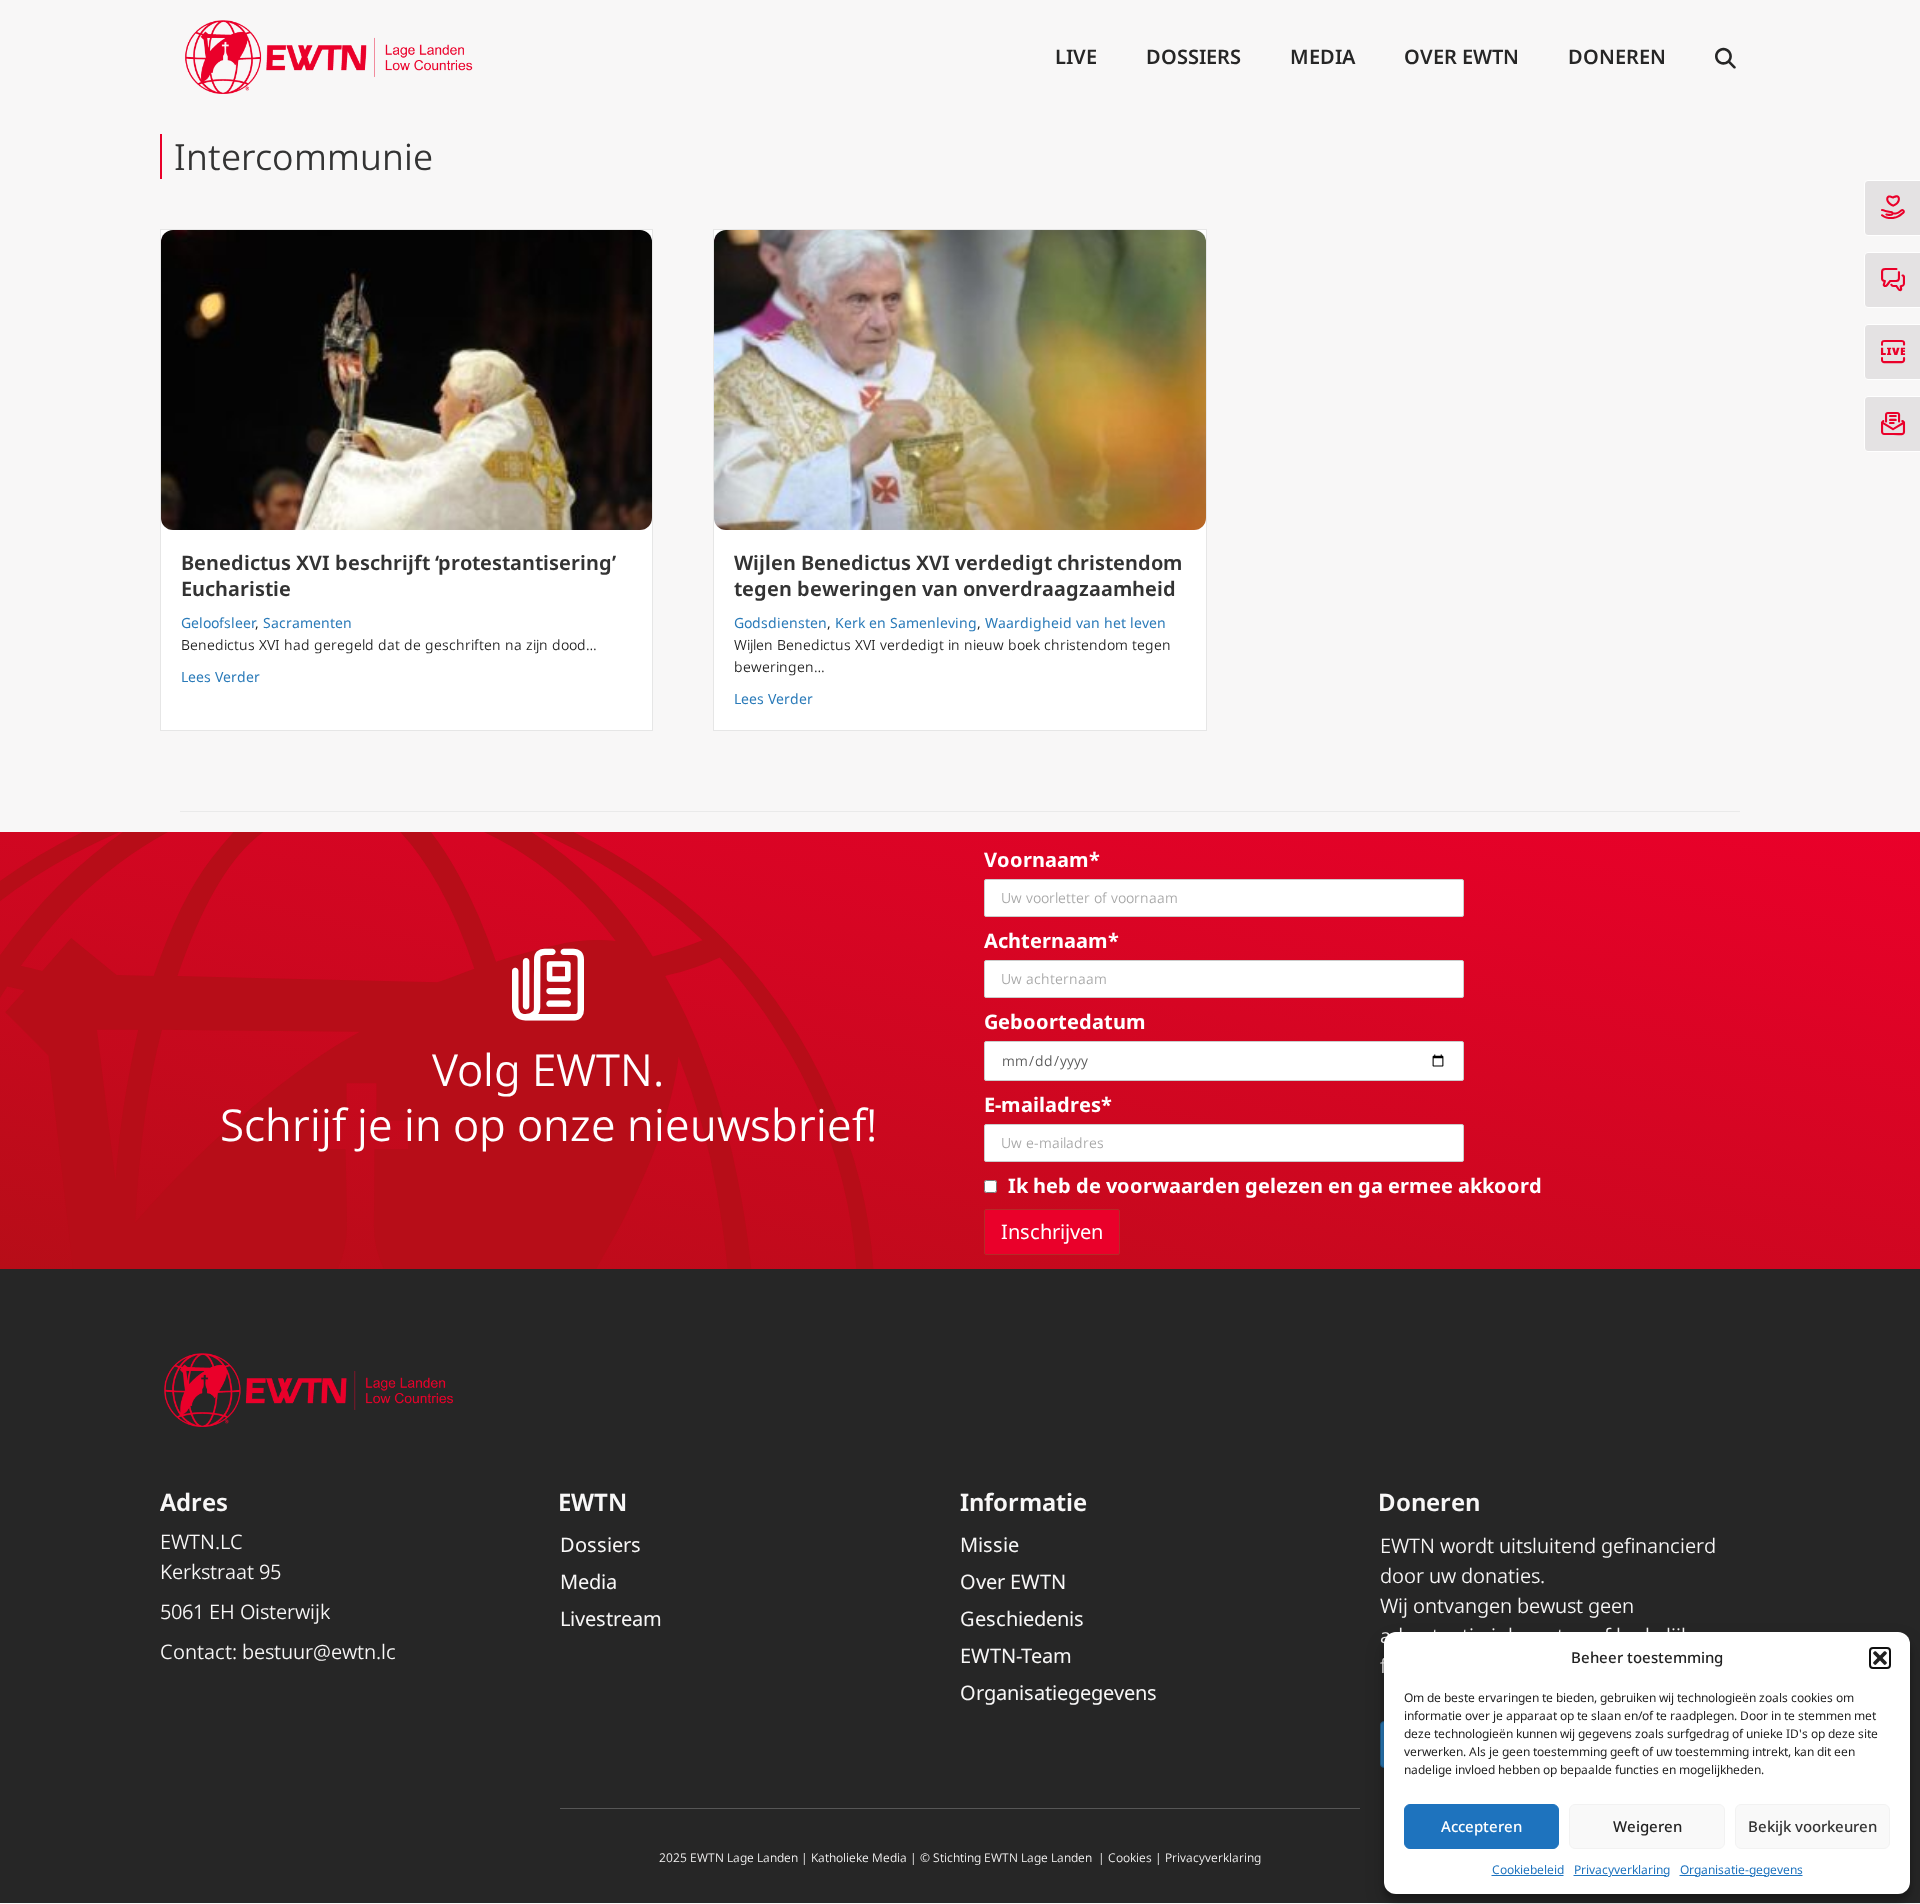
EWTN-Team (1016, 1655)
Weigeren (1647, 1826)
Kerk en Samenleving (906, 622)
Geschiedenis (1022, 1618)
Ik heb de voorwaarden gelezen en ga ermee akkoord (1275, 1185)
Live (1076, 56)
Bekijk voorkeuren (1812, 1826)
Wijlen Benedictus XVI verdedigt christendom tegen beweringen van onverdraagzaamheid (958, 575)
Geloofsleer (218, 622)
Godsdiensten (780, 622)
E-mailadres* (1048, 1104)
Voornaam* (1042, 859)
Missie (989, 1544)
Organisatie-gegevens (1741, 1869)
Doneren (1617, 56)
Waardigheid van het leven (1075, 622)
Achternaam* (1051, 940)
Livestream (611, 1618)
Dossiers (1193, 56)
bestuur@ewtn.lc (319, 1651)
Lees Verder (220, 676)
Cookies (1130, 1857)
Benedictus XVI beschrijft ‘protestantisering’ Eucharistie (398, 575)
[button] (1880, 1658)
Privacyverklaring (1622, 1869)
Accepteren (1481, 1826)
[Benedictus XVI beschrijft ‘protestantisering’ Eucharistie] (406, 380)
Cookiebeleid (1528, 1869)
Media (1322, 56)
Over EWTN (1461, 56)
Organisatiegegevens (1058, 1692)
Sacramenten (307, 622)
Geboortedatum (1065, 1021)
